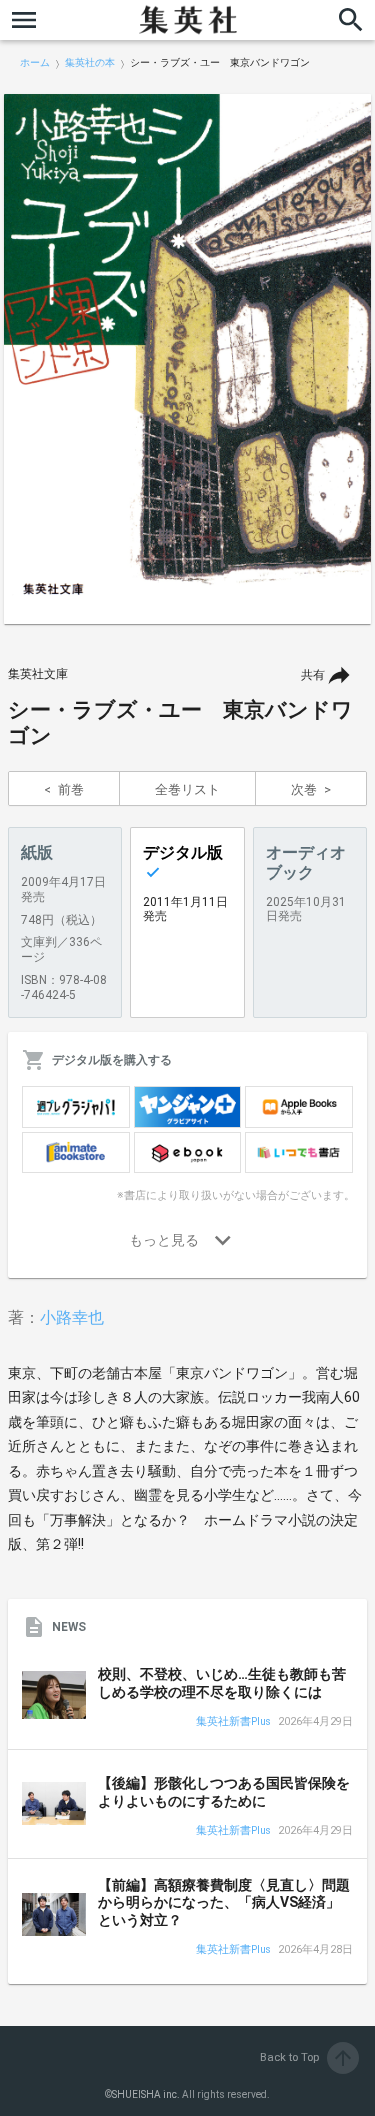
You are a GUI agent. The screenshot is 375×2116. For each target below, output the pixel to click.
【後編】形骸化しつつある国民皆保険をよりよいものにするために (224, 1792)
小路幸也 (72, 1317)
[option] (187, 359)
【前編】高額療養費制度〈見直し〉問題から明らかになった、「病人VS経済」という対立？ (224, 1902)
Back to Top (307, 2057)
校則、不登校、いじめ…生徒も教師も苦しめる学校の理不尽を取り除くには (222, 1683)
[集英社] (188, 20)
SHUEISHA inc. (146, 2094)
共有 (313, 675)
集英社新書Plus (233, 1722)
